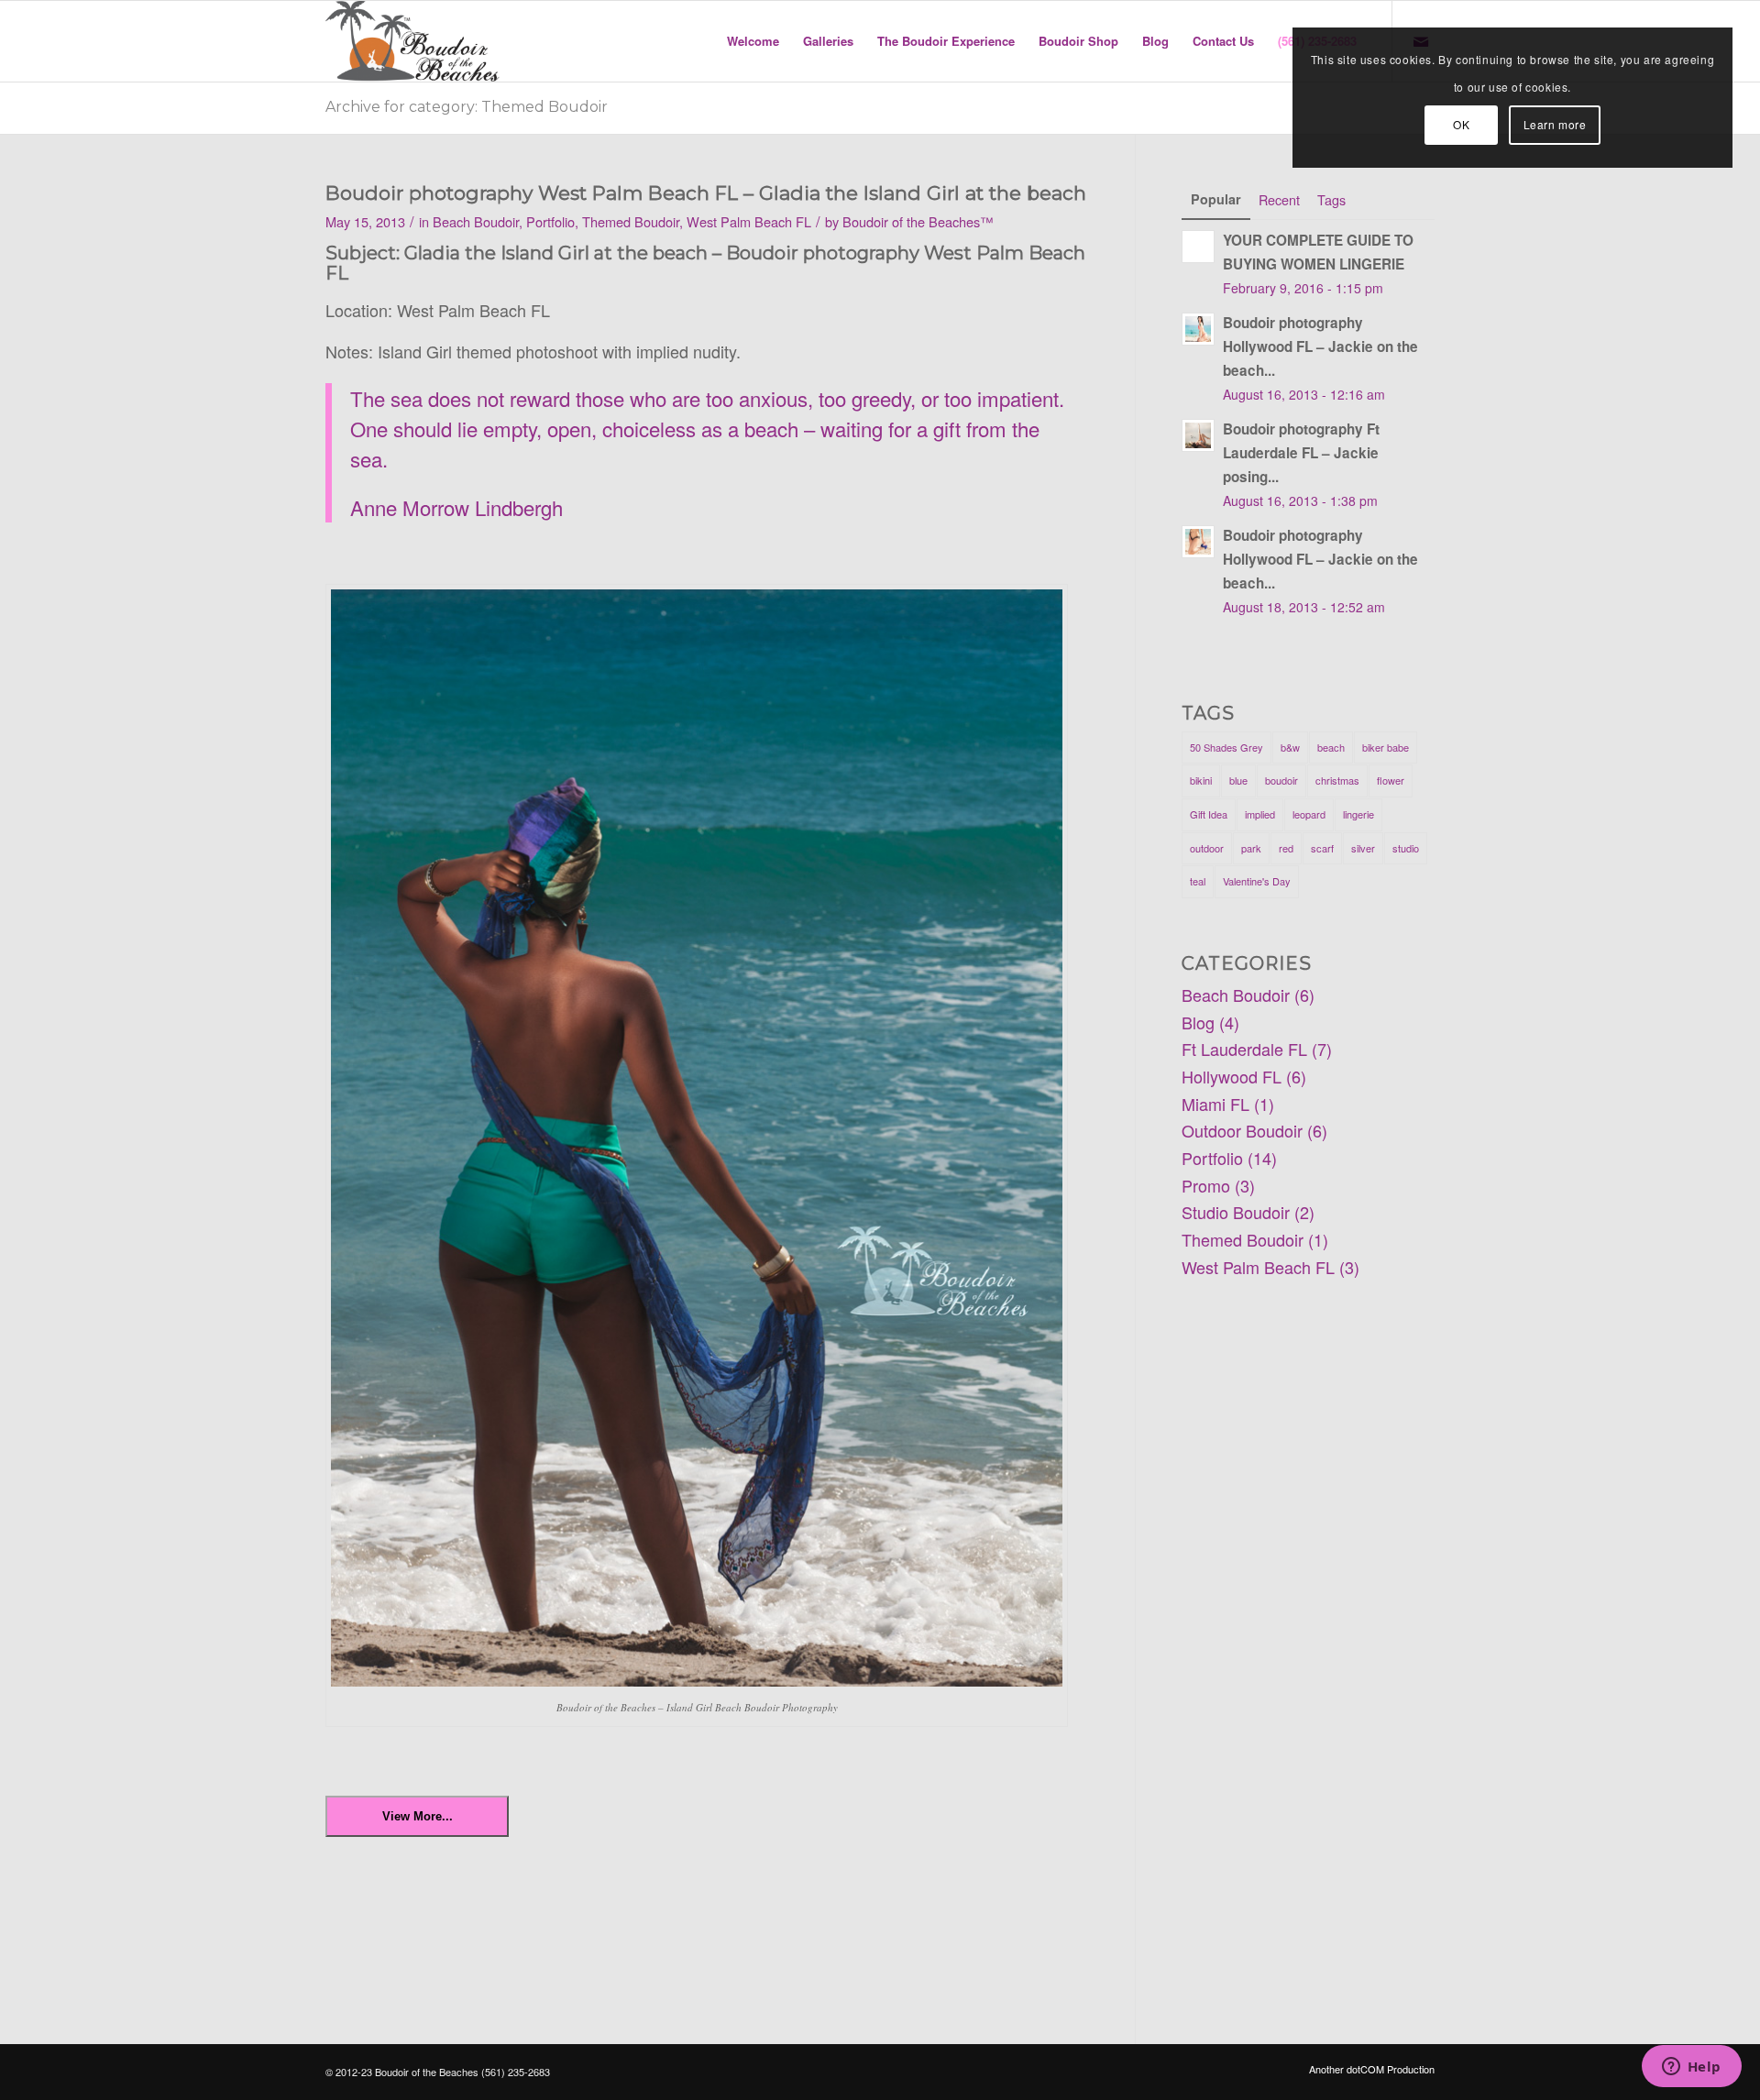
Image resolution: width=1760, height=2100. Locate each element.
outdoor (1207, 848)
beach (1331, 747)
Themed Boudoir (631, 221)
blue (1238, 780)
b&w (1290, 747)
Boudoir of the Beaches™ (918, 221)
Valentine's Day (1257, 881)
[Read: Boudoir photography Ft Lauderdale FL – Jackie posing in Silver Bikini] (1198, 435)
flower (1391, 780)
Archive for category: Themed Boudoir (467, 107)
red (1286, 848)
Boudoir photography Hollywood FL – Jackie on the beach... (1320, 346)
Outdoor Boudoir (1242, 1130)
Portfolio (550, 221)
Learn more (1555, 124)
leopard (1309, 814)
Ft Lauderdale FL (1244, 1049)
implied (1260, 814)
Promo (1206, 1185)
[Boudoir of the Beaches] (412, 41)
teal (1198, 881)
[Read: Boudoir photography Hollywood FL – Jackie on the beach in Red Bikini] (1198, 329)
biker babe (1386, 747)
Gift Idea (1209, 814)
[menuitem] (753, 41)
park (1251, 848)
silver (1363, 848)
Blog (1198, 1022)
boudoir (1281, 780)
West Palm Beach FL (749, 221)
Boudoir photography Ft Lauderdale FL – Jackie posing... (1301, 453)
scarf (1322, 848)
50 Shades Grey (1226, 747)
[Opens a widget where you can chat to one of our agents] (1691, 2068)
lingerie (1358, 814)
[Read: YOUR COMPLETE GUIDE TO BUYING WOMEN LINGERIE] (1198, 247)
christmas (1337, 780)
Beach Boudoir (476, 221)
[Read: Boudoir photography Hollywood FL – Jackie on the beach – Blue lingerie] (1198, 542)
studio (1406, 848)
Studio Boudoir (1236, 1212)
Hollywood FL (1232, 1076)
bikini (1201, 780)
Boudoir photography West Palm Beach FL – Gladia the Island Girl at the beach (706, 193)
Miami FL (1215, 1104)
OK (1461, 124)
